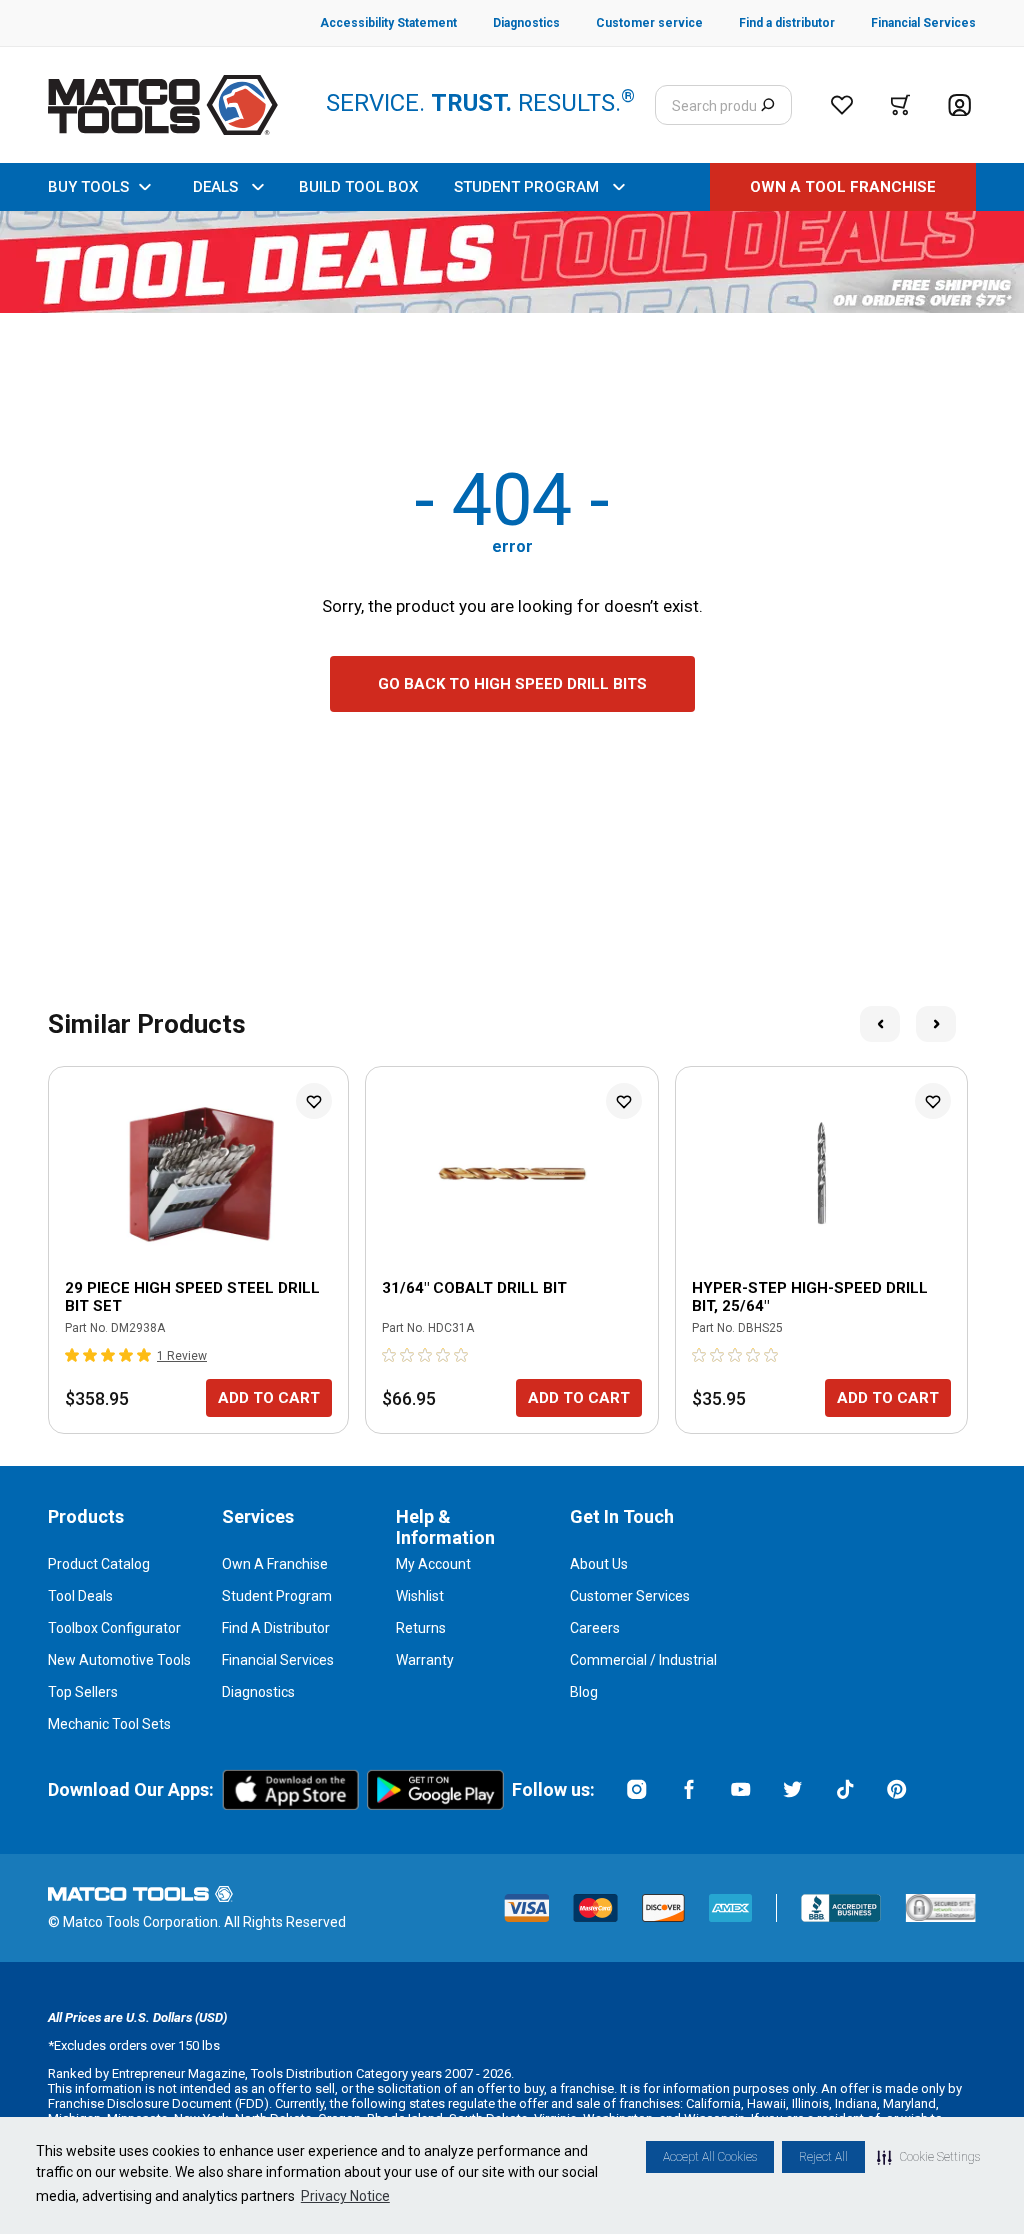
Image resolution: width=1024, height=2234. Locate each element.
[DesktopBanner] (512, 262)
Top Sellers (83, 1692)
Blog (584, 1692)
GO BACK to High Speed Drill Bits (512, 684)
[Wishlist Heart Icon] (314, 1101)
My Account (433, 1564)
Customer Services (630, 1596)
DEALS (215, 187)
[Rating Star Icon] (73, 1355)
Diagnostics (258, 1692)
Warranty (425, 1660)
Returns (421, 1628)
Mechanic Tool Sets (109, 1724)
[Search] (767, 105)
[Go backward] (880, 1024)
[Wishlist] (842, 105)
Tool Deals (80, 1596)
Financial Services (278, 1660)
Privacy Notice (345, 2196)
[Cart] (900, 105)
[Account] (959, 105)
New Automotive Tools (119, 1660)
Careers (595, 1628)
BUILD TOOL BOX (358, 187)
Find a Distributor (276, 1628)
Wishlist (420, 1596)
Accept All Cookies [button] (710, 2157)
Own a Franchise (275, 1564)
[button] (928, 2157)
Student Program (277, 1596)
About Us (599, 1564)
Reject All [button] (823, 2157)
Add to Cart (269, 1398)
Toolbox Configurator (114, 1628)
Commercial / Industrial (643, 1660)
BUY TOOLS (88, 187)
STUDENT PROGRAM (526, 187)
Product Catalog (99, 1564)
